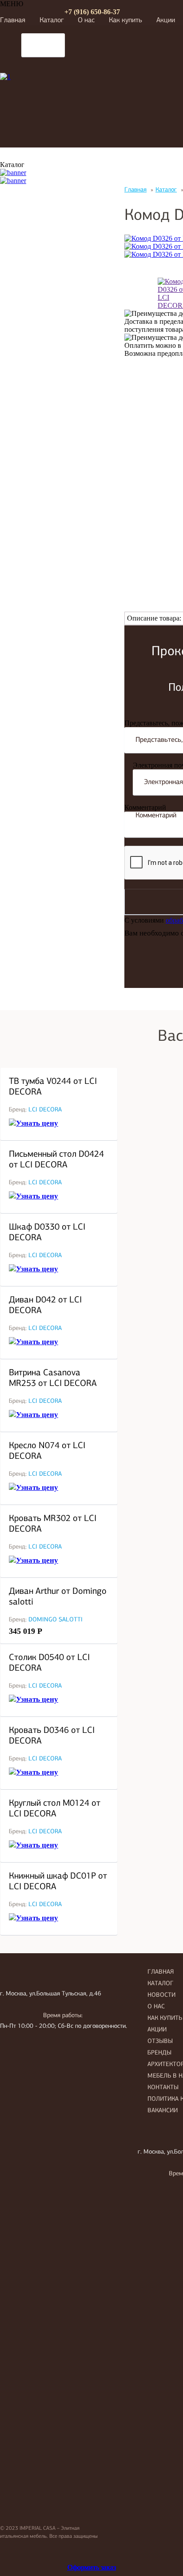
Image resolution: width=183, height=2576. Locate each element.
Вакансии (163, 2111)
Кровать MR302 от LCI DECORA (53, 1524)
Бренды (159, 2053)
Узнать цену (37, 1123)
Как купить (125, 20)
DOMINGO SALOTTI (56, 1620)
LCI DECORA (45, 1110)
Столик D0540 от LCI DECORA (49, 1663)
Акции (166, 20)
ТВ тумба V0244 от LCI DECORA (53, 1087)
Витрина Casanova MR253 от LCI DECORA (53, 1378)
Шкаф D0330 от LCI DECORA (47, 1233)
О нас (86, 20)
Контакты (163, 2088)
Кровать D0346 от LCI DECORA (52, 1736)
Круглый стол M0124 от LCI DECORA (55, 1809)
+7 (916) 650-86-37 (92, 12)
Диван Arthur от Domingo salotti (58, 1597)
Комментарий (145, 807)
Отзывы (160, 2041)
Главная (13, 20)
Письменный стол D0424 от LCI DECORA (56, 1160)
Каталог (52, 20)
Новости (161, 1995)
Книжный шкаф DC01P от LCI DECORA (58, 1882)
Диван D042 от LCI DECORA (45, 1306)
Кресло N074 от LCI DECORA (47, 1451)
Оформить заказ (92, 2567)
